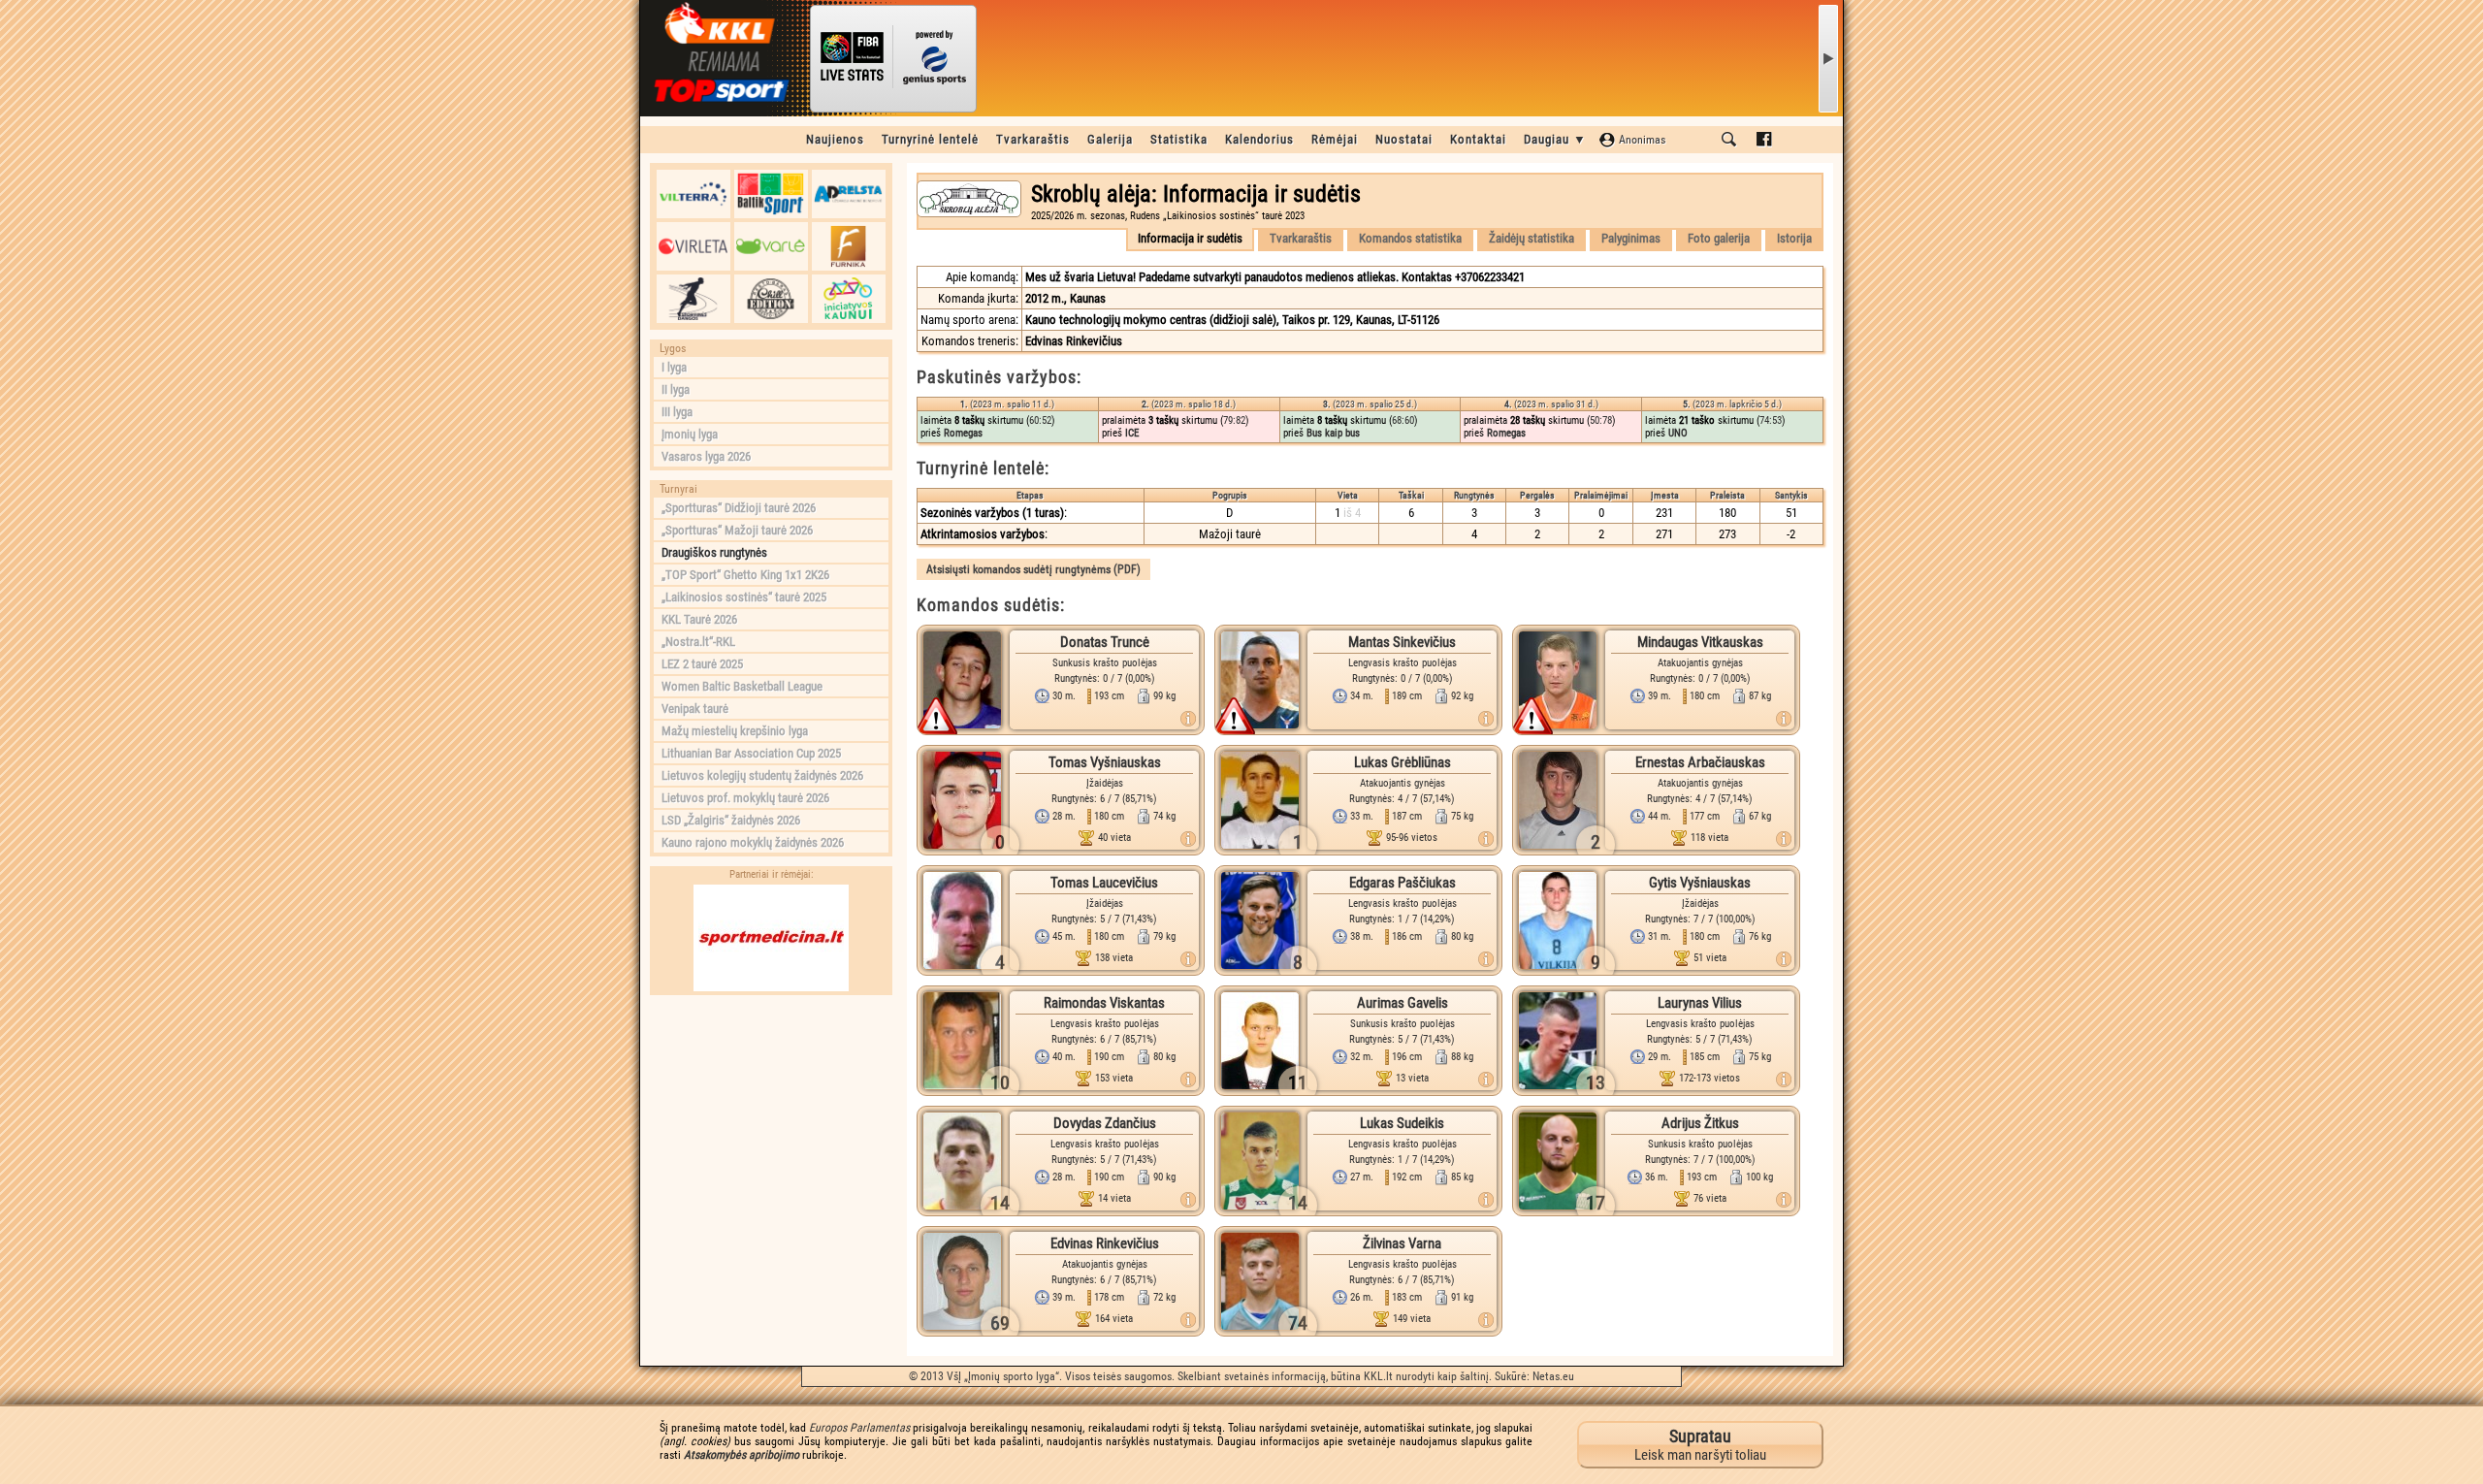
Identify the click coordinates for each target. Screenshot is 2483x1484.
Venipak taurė (695, 709)
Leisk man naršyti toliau (1700, 1445)
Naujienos (835, 139)
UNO (1678, 433)
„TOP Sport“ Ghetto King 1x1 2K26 (745, 575)
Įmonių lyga (690, 434)
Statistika (1179, 139)
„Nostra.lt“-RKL (698, 642)
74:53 (1771, 420)
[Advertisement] (771, 1126)
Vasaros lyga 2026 (706, 456)
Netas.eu (1553, 1376)
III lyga (677, 412)
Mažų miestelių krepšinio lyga (735, 731)
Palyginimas (1631, 238)
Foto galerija (1719, 238)
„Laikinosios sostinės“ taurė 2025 (744, 597)
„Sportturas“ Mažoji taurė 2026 (737, 530)
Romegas (963, 433)
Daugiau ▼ (1555, 139)
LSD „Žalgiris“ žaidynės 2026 (731, 820)
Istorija (1794, 238)
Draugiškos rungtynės (714, 552)
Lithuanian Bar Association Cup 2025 (751, 753)
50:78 (1601, 420)
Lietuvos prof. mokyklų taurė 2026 (745, 798)
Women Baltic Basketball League (742, 686)
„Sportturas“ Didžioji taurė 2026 (739, 508)
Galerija (1110, 139)
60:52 (1040, 420)
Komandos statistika (1410, 238)
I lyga (674, 367)
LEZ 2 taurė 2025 (702, 664)
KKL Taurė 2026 (699, 619)
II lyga (676, 389)
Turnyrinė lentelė (930, 139)
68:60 (1403, 420)
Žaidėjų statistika (1532, 238)
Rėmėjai (1335, 139)
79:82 (1234, 420)
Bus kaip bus (1333, 433)
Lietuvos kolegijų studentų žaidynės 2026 (762, 775)
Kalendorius (1259, 139)
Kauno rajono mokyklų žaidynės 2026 (753, 842)
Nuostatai (1404, 139)
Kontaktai (1478, 139)
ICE (1132, 433)
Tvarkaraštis (1033, 139)
